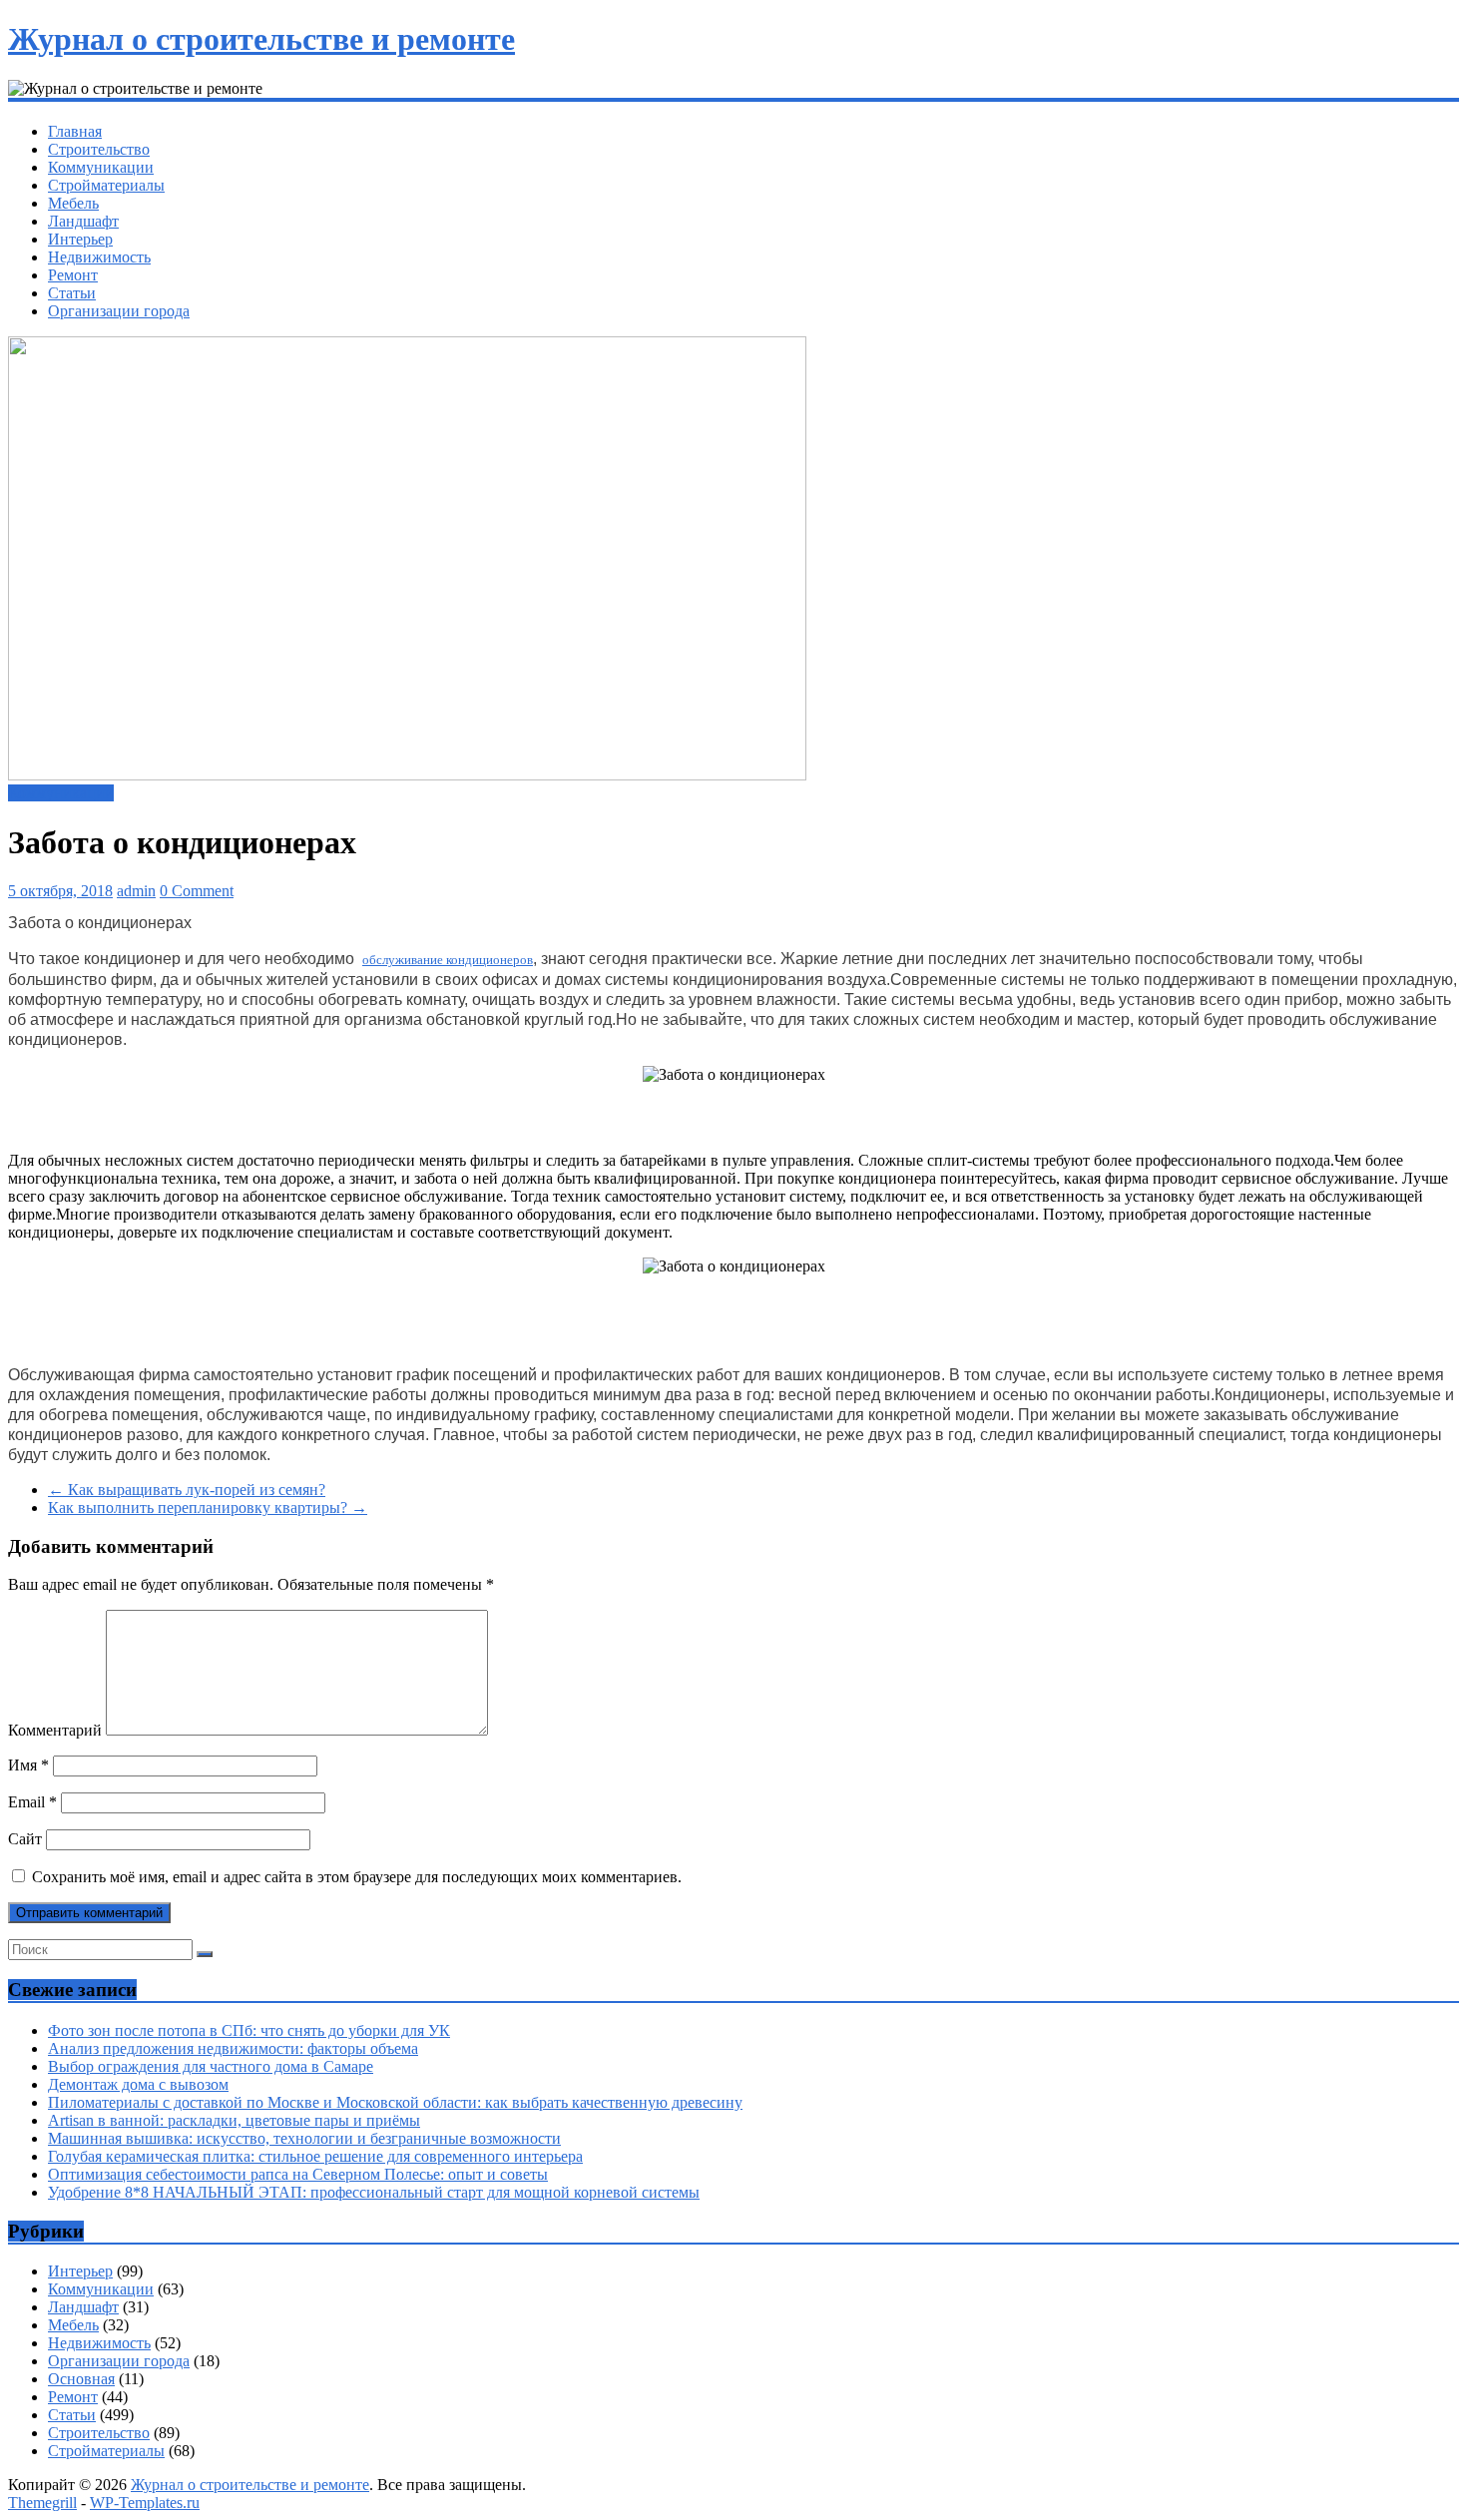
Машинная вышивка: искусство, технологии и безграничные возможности (304, 2138)
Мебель (73, 203)
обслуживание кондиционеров (448, 960)
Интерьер (80, 239)
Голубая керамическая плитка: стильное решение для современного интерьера (315, 2156)
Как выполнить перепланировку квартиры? (208, 1508)
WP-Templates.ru (145, 2503)
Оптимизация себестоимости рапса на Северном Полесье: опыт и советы (298, 2174)
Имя (28, 1765)
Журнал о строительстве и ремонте (261, 39)
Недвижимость (99, 257)
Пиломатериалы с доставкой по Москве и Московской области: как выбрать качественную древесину (395, 2102)
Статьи (72, 293)
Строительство (99, 149)
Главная (75, 131)
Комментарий (55, 1730)
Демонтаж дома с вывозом (138, 2084)
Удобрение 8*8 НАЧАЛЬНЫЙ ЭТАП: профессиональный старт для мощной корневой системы (374, 2192)
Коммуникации (101, 167)
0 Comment (197, 891)
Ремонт (73, 275)
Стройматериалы (106, 185)
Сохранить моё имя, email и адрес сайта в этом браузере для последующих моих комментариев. (357, 1877)
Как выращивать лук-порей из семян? (187, 1490)
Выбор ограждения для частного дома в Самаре (211, 2066)
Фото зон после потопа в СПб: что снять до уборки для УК (249, 2030)
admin (136, 891)
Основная (81, 2379)
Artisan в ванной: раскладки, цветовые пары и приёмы (234, 2120)
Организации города (119, 311)
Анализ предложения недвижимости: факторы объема (233, 2048)
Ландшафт (83, 221)
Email (32, 1802)
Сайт (25, 1839)
